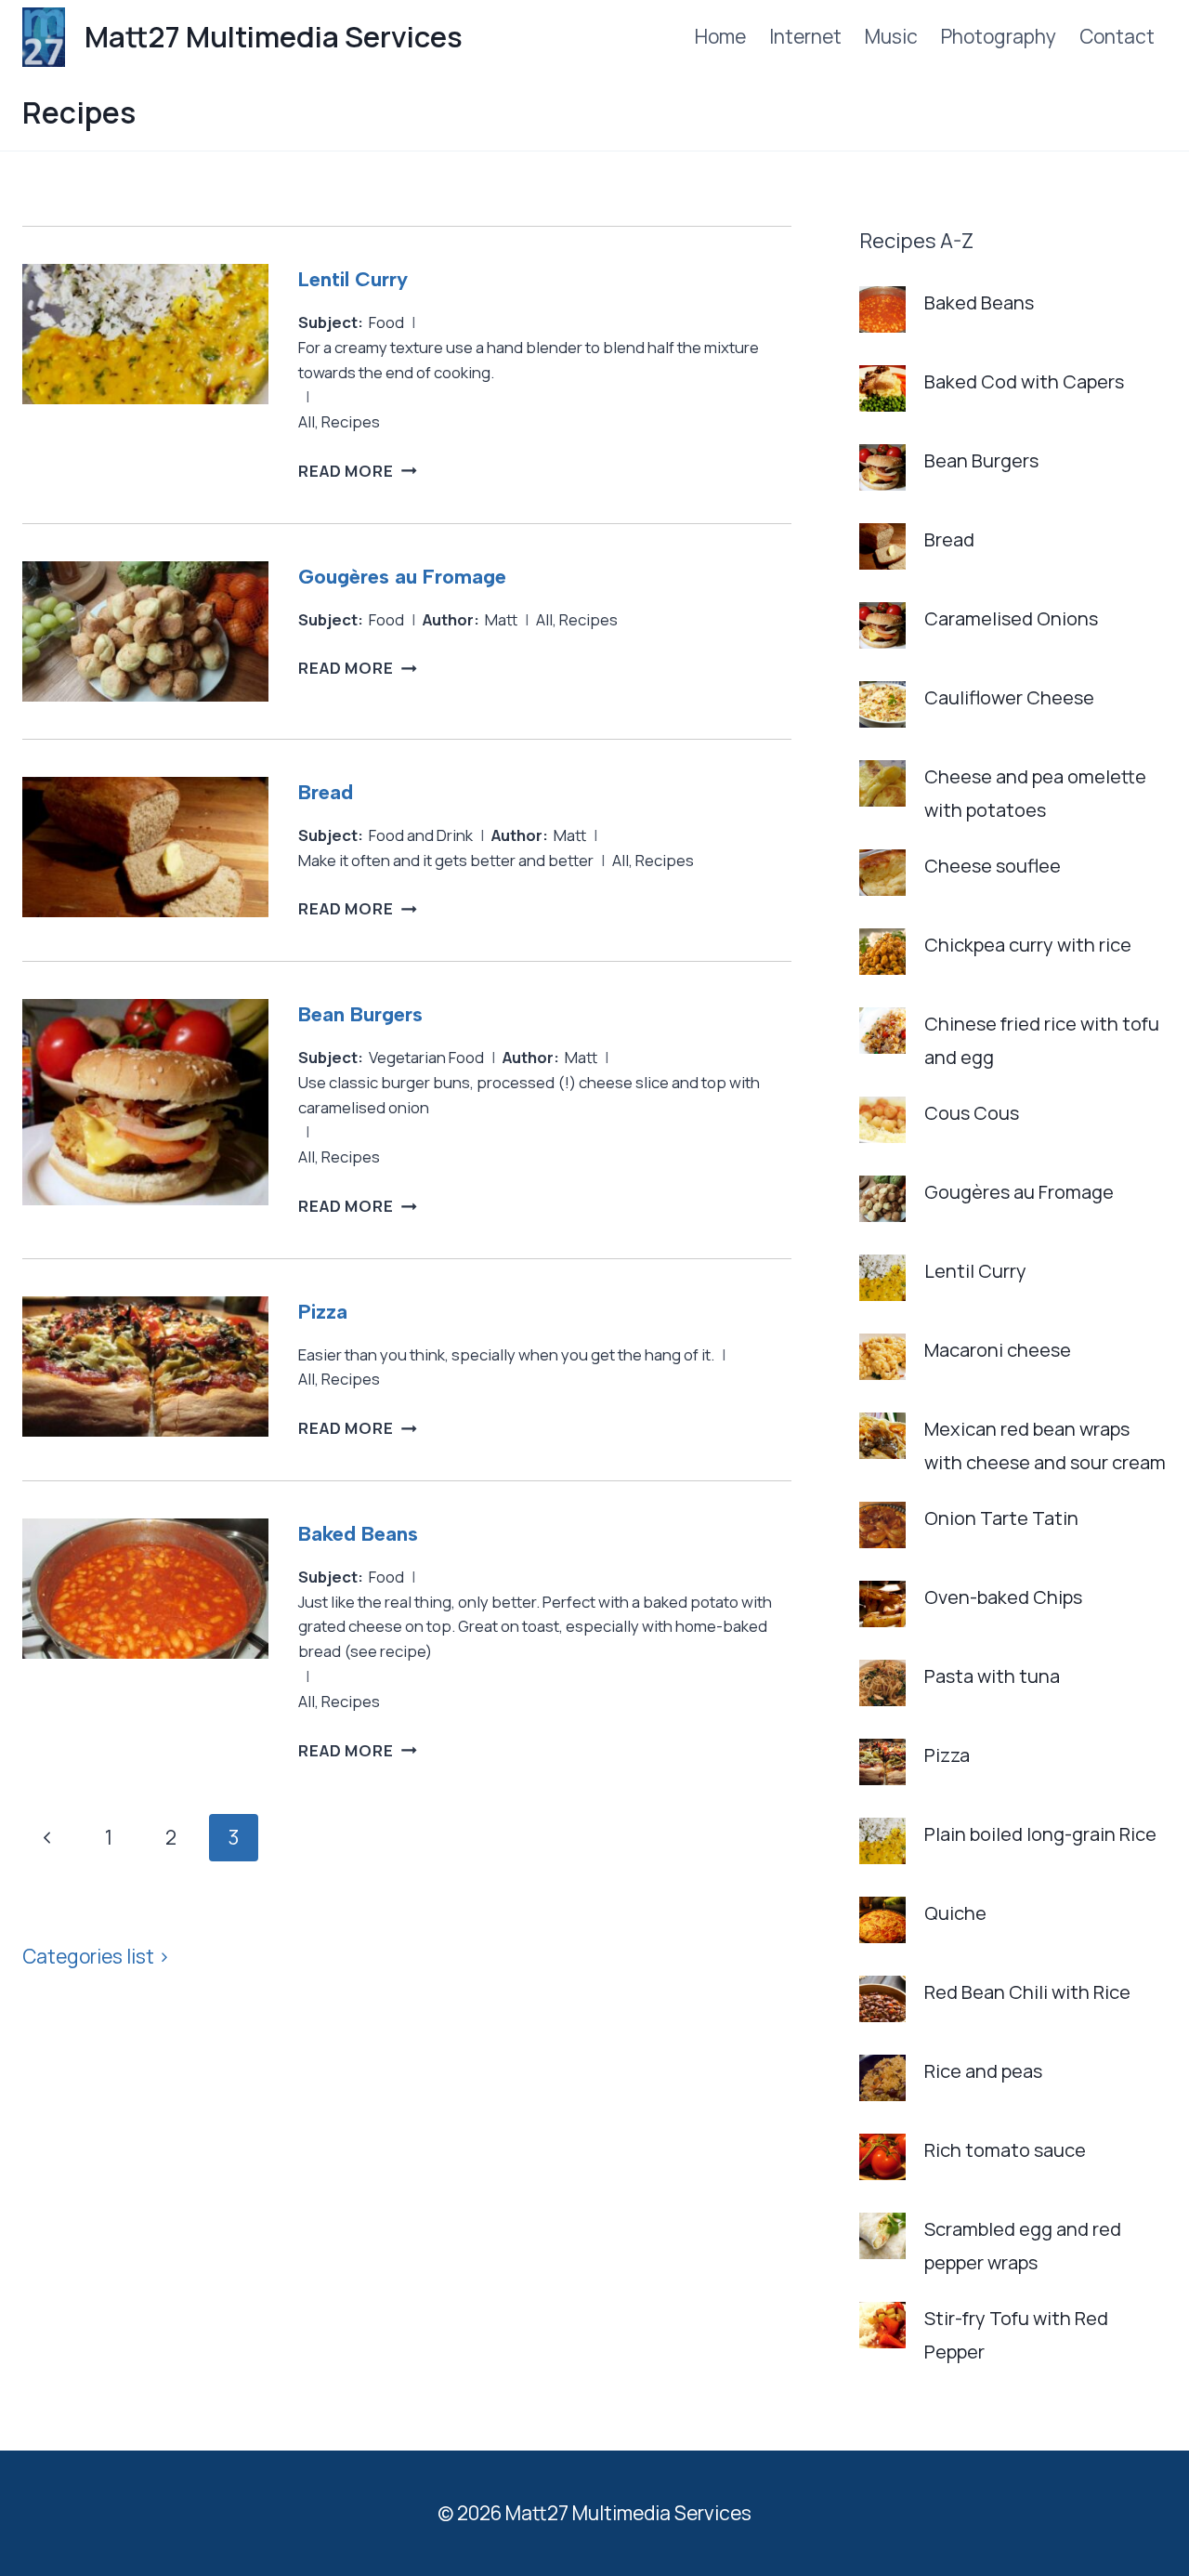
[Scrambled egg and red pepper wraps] (882, 2236)
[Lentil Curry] (882, 1278)
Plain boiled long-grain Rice (1040, 1834)
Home (720, 36)
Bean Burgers (360, 1014)
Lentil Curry (353, 279)
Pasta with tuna (992, 1676)
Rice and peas (983, 2071)
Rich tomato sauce (1005, 2150)
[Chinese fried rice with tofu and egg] (882, 1031)
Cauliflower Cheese (1009, 697)
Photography (999, 36)
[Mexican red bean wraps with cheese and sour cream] (882, 1436)
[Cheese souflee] (882, 873)
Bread (326, 792)
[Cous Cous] (882, 1120)
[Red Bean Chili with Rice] (882, 1999)
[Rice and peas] (882, 2078)
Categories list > (96, 1956)
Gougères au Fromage (402, 577)
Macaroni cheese (998, 1350)
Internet (805, 36)
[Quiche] (882, 1920)
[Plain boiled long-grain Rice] (882, 1841)
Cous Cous (972, 1113)
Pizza (323, 1312)
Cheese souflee (993, 866)
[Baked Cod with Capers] (882, 388)
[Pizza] (882, 1762)
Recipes (351, 421)
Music (891, 36)
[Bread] (882, 546)
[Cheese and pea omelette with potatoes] (882, 783)
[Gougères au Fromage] (882, 1199)
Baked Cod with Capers (1024, 381)
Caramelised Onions (1011, 618)
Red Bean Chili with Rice (1027, 1992)
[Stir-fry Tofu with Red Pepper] (882, 2325)
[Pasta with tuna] (882, 1683)
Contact (1117, 36)
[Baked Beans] (882, 309)
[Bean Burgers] (882, 467)
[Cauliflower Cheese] (882, 704)
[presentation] (145, 375)
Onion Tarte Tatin (1001, 1518)
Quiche (955, 1913)
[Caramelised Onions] (882, 625)
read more (358, 471)
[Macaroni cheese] (882, 1357)
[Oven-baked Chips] (882, 1604)
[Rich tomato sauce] (882, 2157)
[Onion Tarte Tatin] (882, 1525)
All (307, 421)
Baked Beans (358, 1534)
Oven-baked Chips (1003, 1597)
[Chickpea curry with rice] (882, 952)
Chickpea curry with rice (1028, 945)
